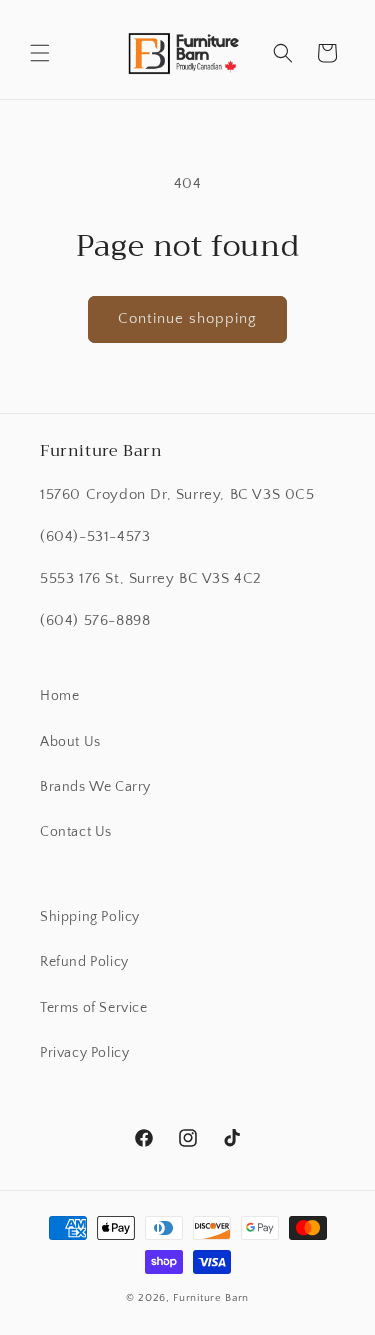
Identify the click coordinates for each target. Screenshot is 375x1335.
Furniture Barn (211, 1298)
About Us (70, 742)
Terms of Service (94, 1008)
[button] (40, 53)
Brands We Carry (95, 787)
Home (59, 696)
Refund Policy (84, 962)
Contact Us (76, 832)
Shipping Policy (90, 917)
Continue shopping (187, 318)
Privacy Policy (84, 1053)
